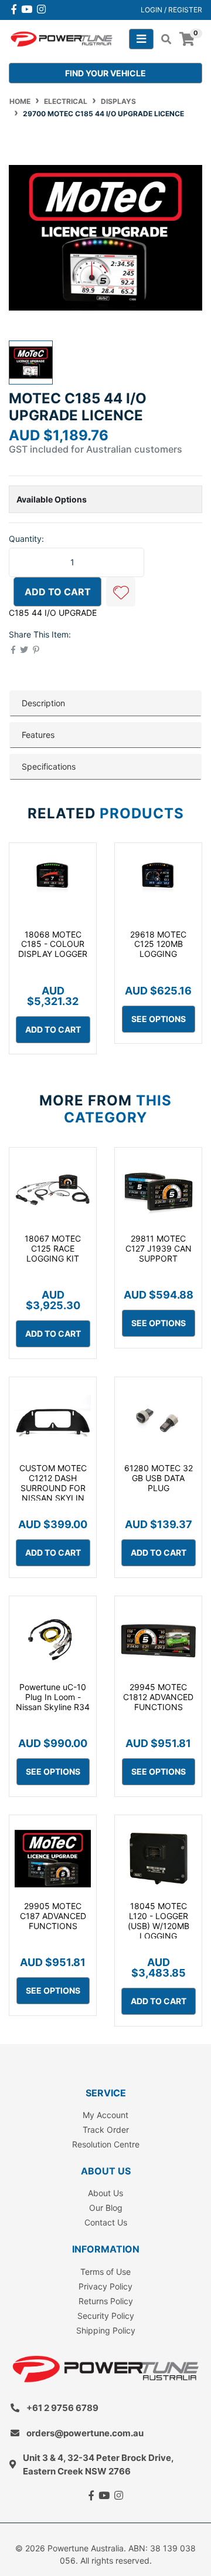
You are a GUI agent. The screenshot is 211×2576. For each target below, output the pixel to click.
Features (38, 735)
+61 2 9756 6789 (62, 2408)
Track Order (106, 2130)
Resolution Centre (106, 2144)
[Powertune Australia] (62, 38)
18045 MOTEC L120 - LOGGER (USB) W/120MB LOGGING (159, 1921)
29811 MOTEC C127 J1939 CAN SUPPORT (159, 1248)
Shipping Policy (106, 2330)
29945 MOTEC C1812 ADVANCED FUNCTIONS (158, 1697)
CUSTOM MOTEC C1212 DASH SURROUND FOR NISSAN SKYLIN (53, 1483)
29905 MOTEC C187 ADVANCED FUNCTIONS (53, 1916)
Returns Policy (106, 2301)
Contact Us (106, 2222)
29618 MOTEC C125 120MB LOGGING (158, 944)
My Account (105, 2115)
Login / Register (171, 10)
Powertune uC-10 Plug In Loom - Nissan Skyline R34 (53, 1697)
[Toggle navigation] (141, 39)
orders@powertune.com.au (85, 2433)
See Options (159, 1019)
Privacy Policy (105, 2286)
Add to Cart (58, 592)
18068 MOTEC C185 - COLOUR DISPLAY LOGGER (53, 944)
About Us (105, 2193)
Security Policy (106, 2316)
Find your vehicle (105, 73)
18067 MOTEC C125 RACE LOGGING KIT (53, 1248)
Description (43, 703)
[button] (121, 592)
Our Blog (106, 2208)
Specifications (49, 766)
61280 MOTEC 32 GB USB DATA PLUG (159, 1478)
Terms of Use (105, 2272)
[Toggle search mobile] (163, 39)
